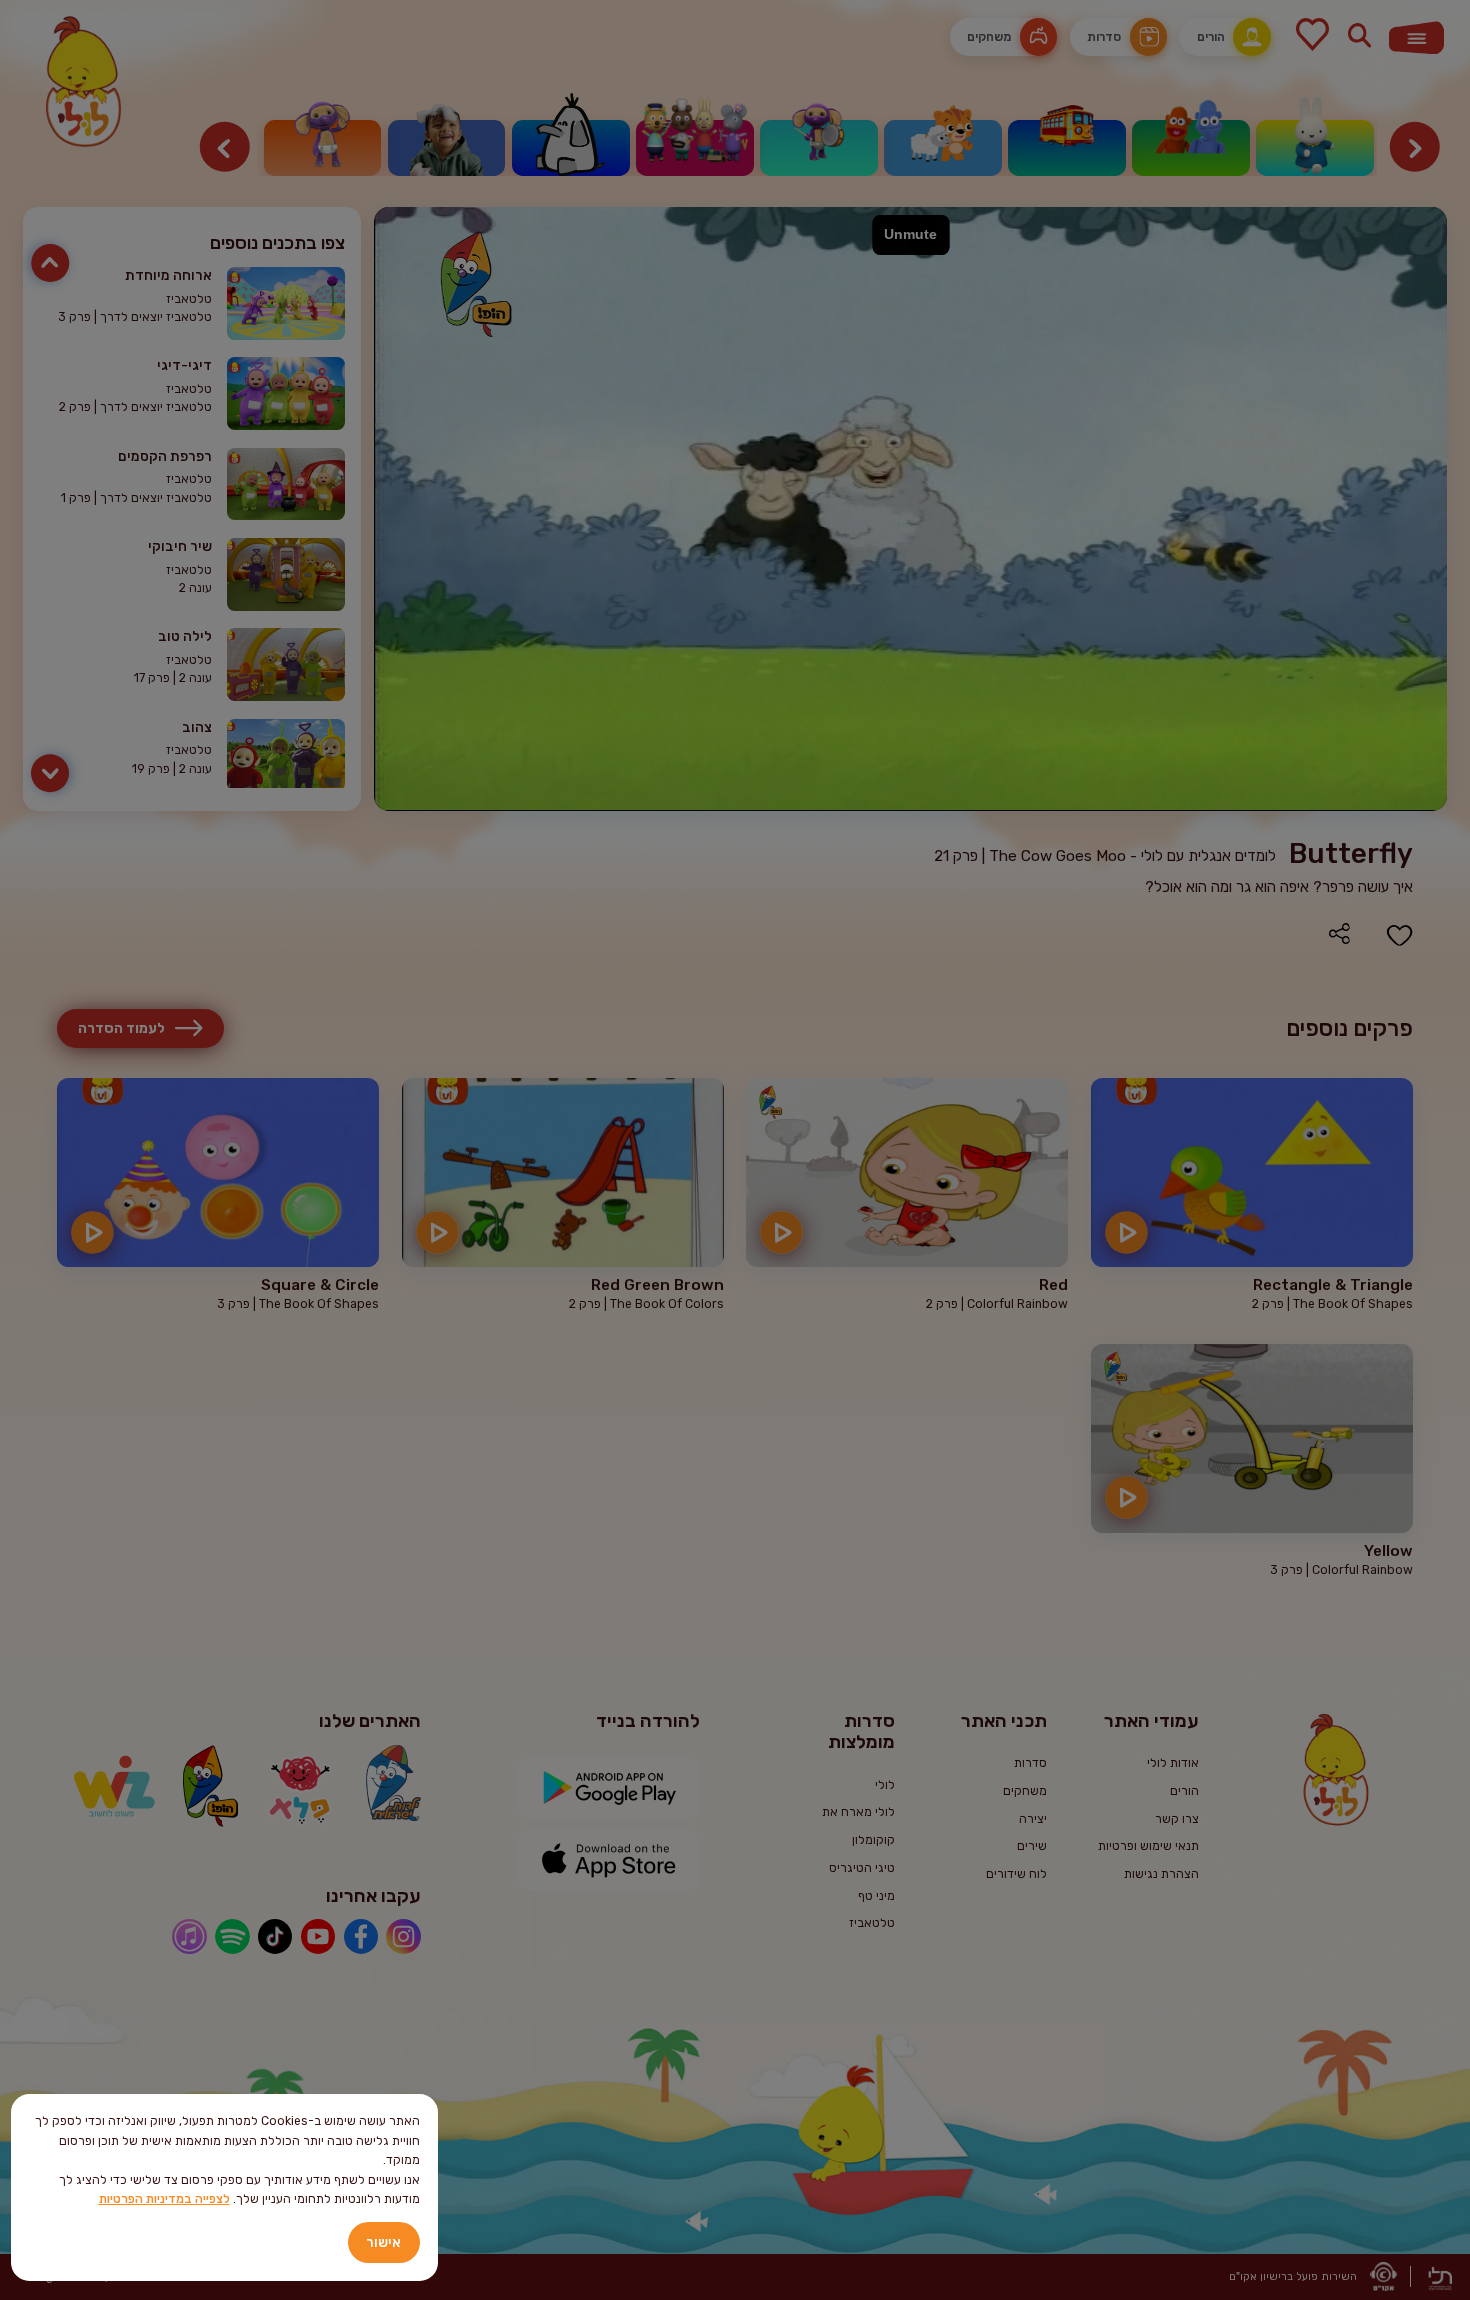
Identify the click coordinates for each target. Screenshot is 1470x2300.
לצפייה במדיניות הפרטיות (164, 2199)
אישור (383, 2242)
